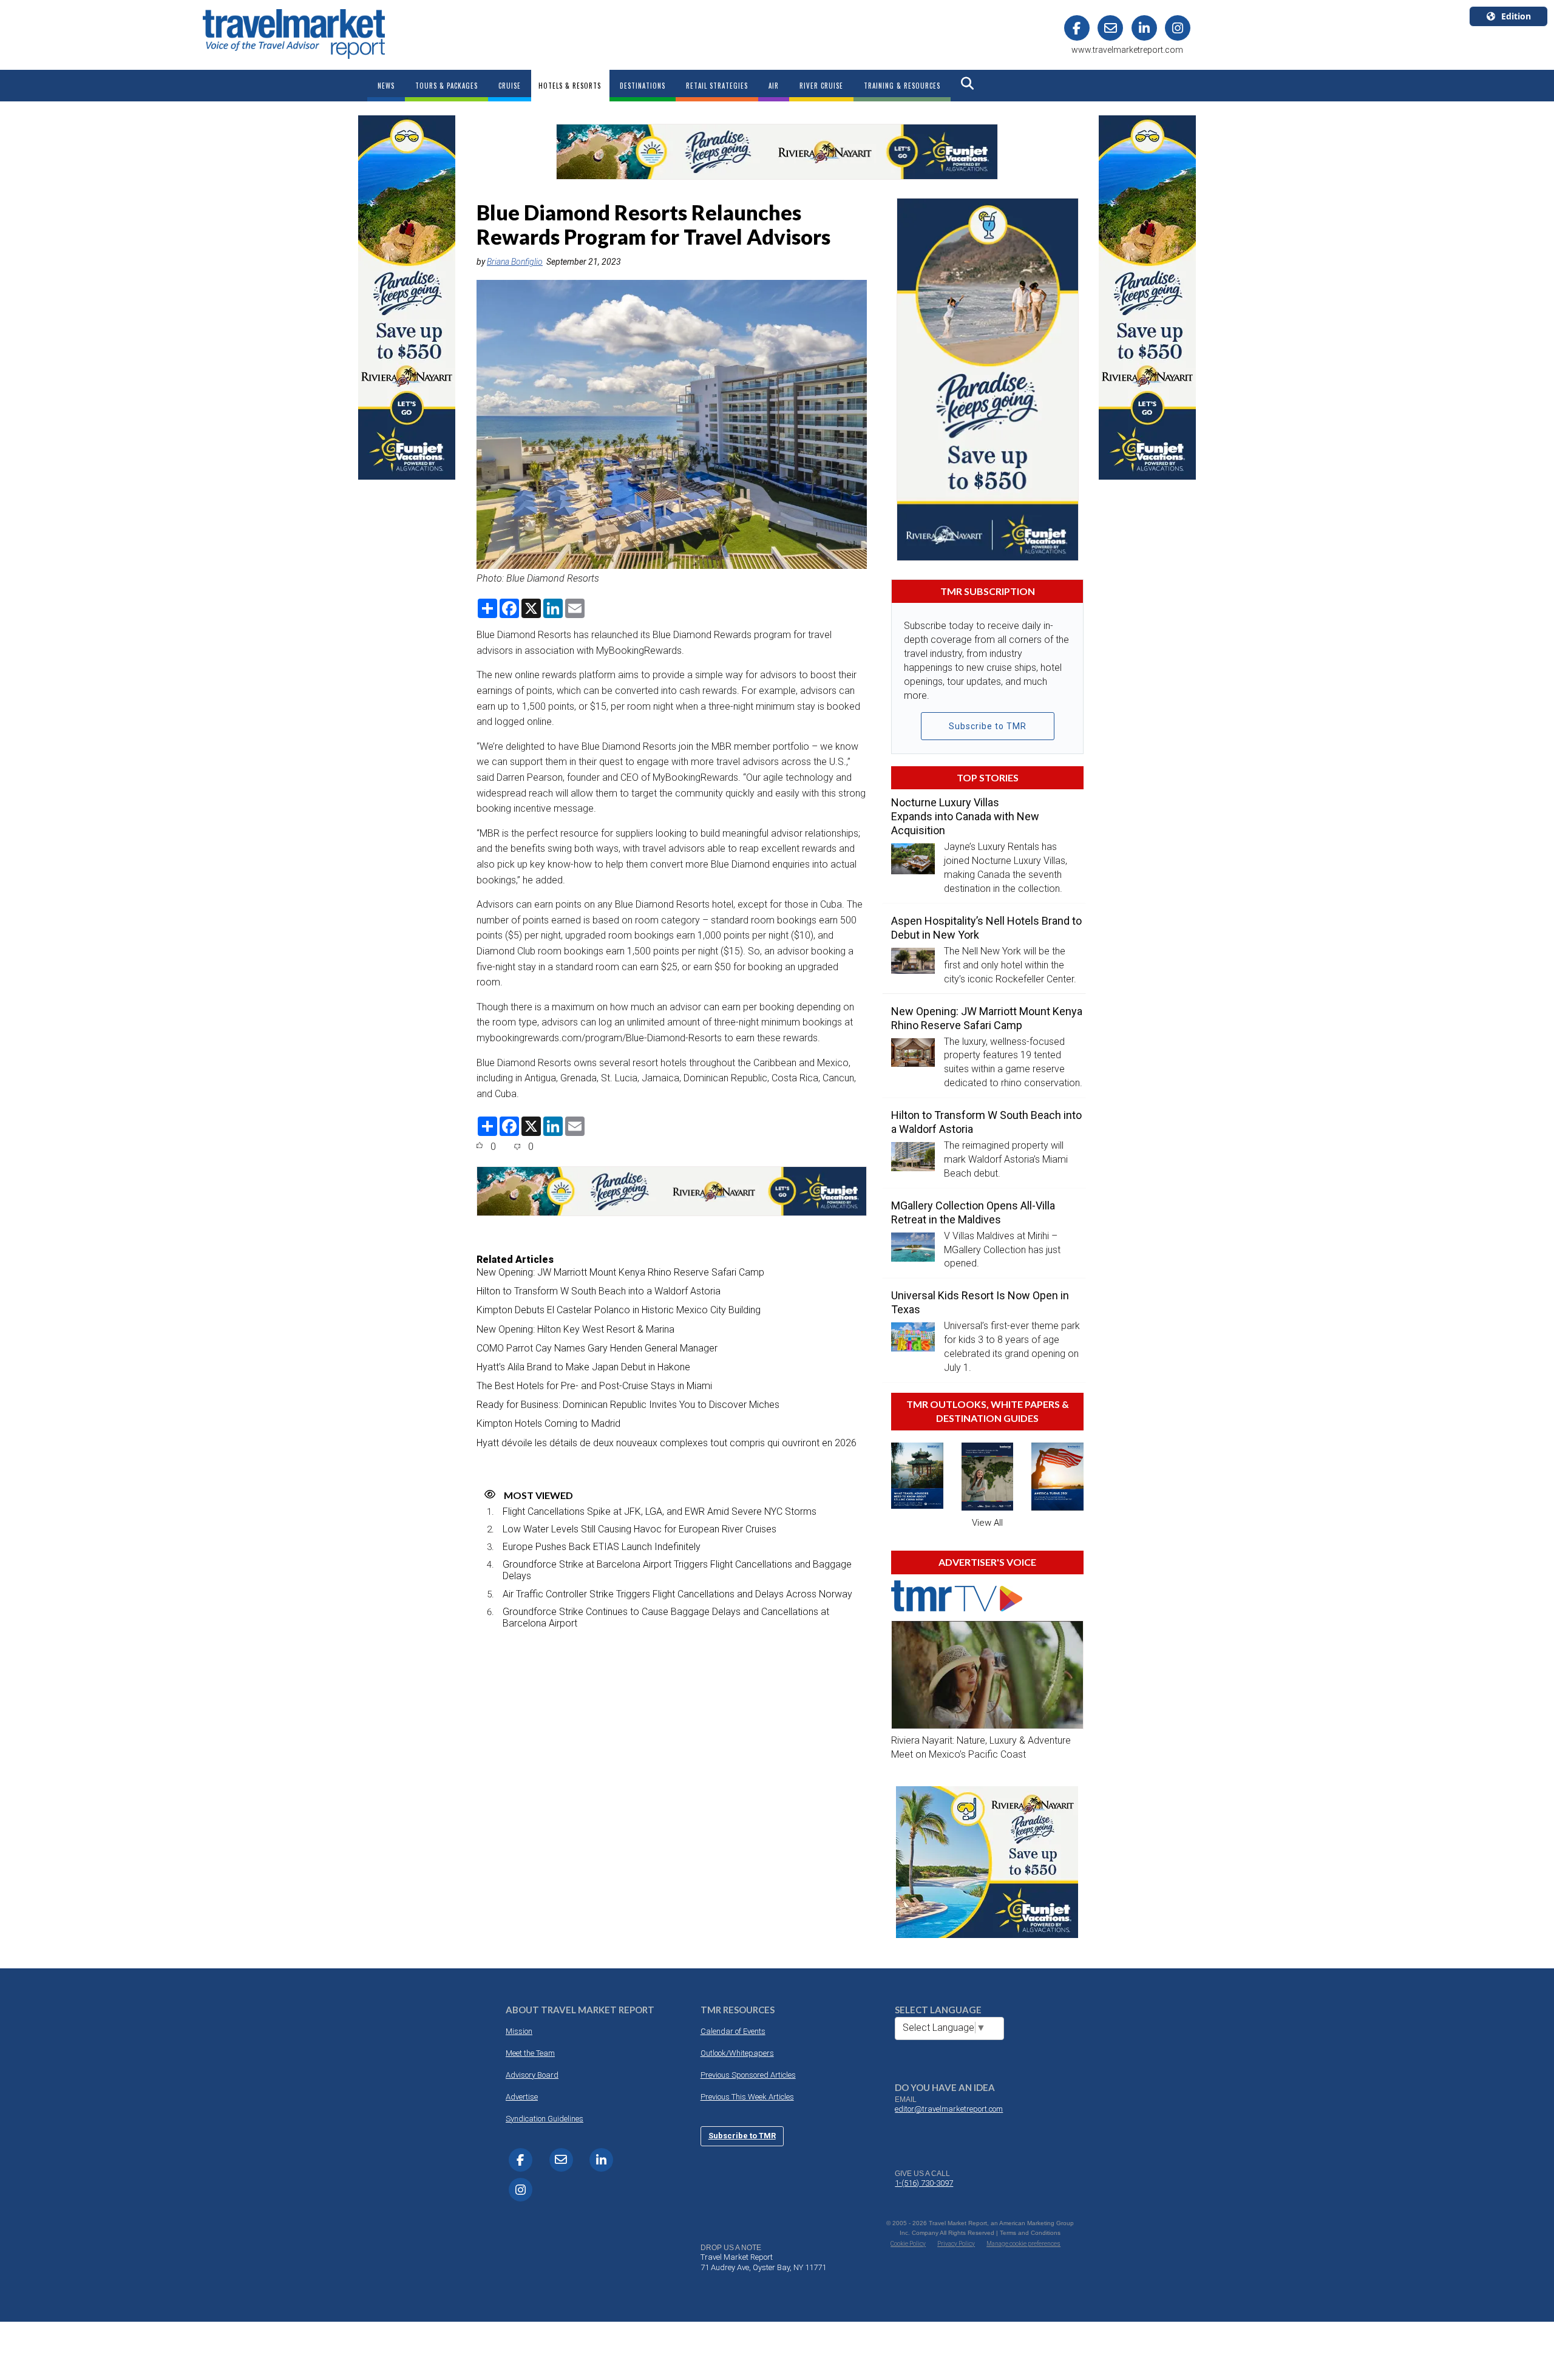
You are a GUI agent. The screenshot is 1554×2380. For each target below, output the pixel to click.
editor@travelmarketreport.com (949, 2109)
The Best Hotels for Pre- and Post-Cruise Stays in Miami (594, 1386)
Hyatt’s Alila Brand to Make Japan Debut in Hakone (583, 1367)
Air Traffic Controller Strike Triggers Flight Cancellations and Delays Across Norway (677, 1594)
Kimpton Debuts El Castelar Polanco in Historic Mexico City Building (619, 1310)
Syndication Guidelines (545, 2119)
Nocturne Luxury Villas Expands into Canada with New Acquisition (965, 816)
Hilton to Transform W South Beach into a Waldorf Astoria (599, 1291)
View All (987, 1523)
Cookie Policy (908, 2244)
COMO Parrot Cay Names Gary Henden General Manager (597, 1348)
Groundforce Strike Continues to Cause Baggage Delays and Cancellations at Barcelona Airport (666, 1617)
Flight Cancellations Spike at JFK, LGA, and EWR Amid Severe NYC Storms (660, 1511)
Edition (1516, 16)
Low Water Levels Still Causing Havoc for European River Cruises (640, 1529)
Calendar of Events (733, 2031)
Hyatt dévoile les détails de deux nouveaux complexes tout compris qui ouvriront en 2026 (667, 1443)
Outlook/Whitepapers (737, 2053)
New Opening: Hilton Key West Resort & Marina (575, 1329)
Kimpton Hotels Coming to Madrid (548, 1423)
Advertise (522, 2097)
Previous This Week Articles (747, 2097)
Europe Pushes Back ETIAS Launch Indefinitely (602, 1547)
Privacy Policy (956, 2244)
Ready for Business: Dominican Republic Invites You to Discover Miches (628, 1405)
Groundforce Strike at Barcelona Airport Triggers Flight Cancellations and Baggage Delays (677, 1570)
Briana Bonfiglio (515, 262)
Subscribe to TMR (988, 726)
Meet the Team (530, 2053)
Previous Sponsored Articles (748, 2075)
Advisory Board (532, 2075)
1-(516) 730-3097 (924, 2183)
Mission (519, 2031)
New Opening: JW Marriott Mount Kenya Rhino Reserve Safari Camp (620, 1272)
